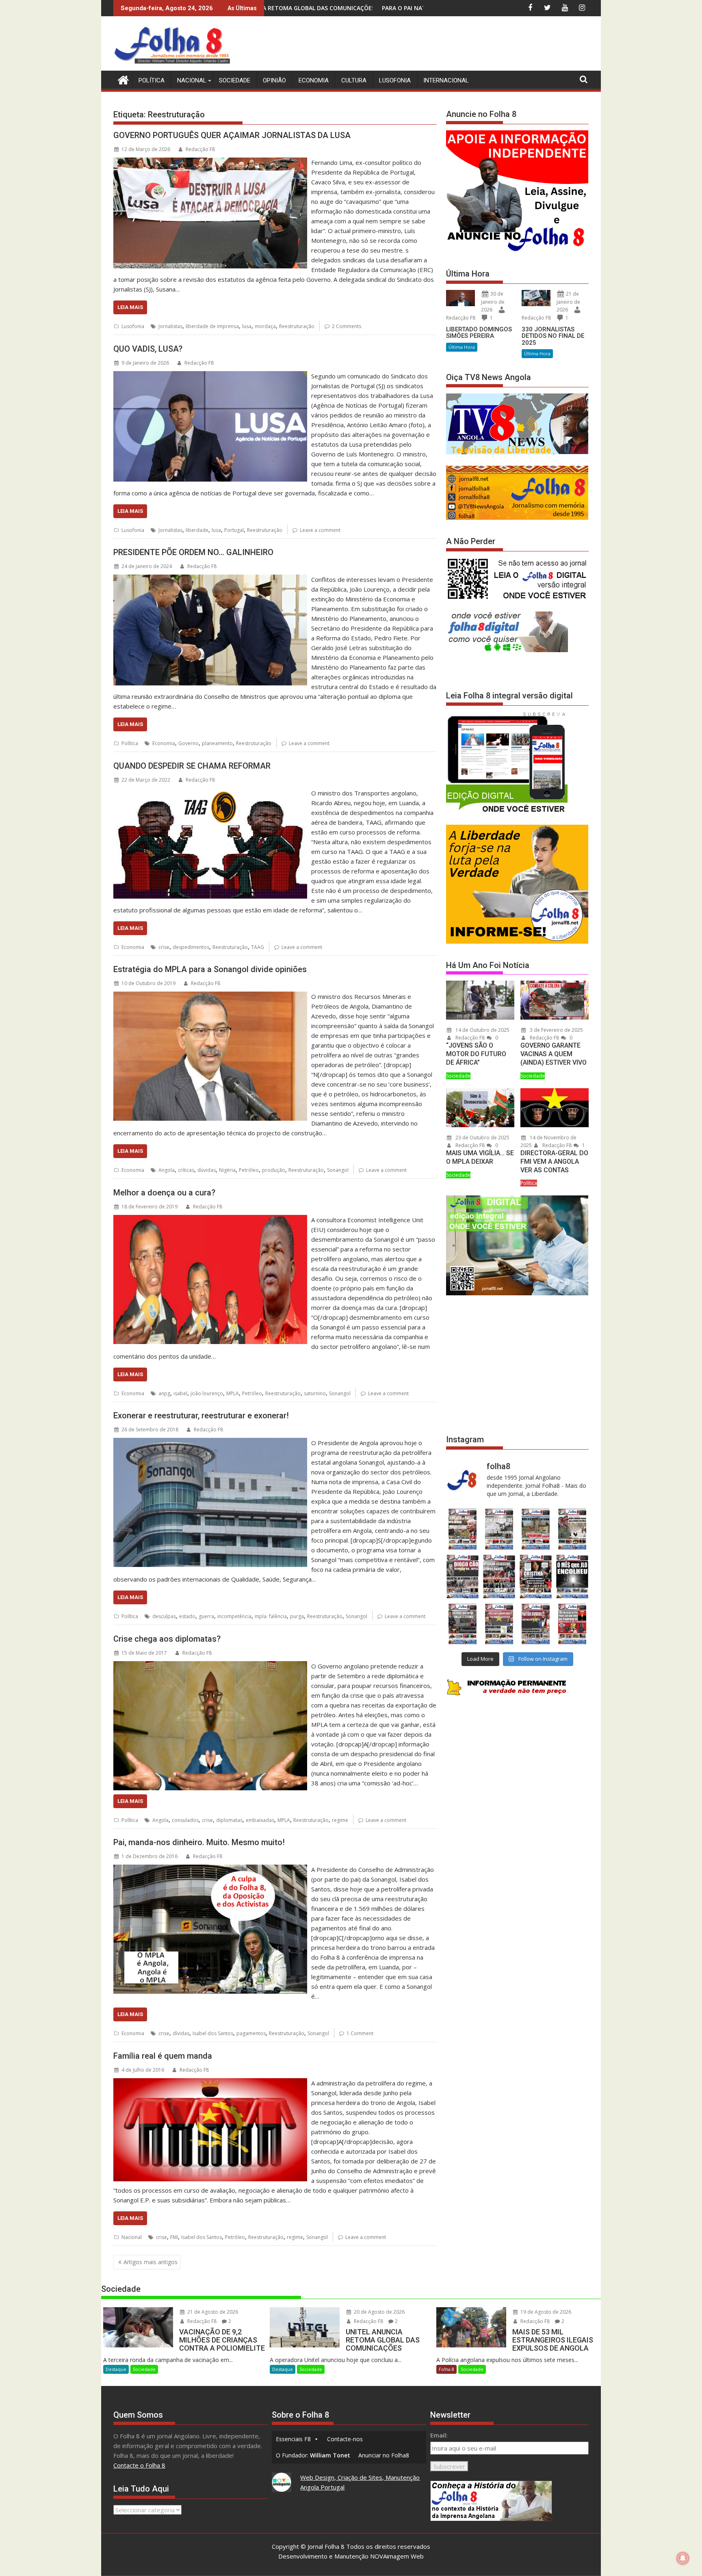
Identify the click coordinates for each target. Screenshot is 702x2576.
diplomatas (229, 1820)
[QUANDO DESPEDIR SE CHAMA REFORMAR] (210, 793)
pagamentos (251, 2033)
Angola (167, 1170)
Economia (314, 80)
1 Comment (360, 2033)
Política (152, 80)
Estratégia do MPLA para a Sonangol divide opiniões (210, 969)
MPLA (233, 1393)
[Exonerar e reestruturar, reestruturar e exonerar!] (210, 1443)
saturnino (315, 1393)
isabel (180, 1393)
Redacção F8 (200, 149)
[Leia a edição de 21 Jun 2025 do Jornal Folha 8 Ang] (572, 1624)
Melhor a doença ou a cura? (164, 1193)
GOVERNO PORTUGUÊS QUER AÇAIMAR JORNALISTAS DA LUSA (232, 135)
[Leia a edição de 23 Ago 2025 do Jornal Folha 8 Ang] (462, 1577)
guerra (206, 1616)
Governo (188, 743)
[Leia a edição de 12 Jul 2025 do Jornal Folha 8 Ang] (536, 1624)
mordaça (265, 326)
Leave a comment (320, 530)
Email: (439, 2435)
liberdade (197, 530)
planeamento (217, 743)
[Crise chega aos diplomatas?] (210, 1666)
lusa (247, 326)
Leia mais (130, 307)
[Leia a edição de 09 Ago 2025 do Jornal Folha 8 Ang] (536, 1577)
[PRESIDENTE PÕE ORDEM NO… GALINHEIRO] (210, 579)
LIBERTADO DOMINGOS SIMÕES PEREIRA (479, 333)
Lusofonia (395, 80)
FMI (174, 2237)
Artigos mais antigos (151, 2262)
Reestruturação (297, 326)
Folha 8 (446, 2369)
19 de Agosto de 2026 (545, 2312)
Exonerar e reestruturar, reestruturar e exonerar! (201, 1416)
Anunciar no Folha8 (384, 2455)
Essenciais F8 (293, 2439)
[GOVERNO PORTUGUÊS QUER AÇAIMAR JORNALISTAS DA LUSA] (210, 162)
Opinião (274, 80)
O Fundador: (313, 2455)
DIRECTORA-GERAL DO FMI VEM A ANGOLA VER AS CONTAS (554, 1162)
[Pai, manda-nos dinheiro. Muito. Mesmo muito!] (210, 1869)
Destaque (116, 2369)
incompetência (234, 1616)
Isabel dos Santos (213, 2033)
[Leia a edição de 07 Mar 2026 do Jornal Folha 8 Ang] (572, 1529)
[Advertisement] (441, 45)
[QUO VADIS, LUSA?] (210, 376)
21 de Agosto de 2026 (212, 2312)
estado (187, 1616)
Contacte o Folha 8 (139, 2465)
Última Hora (462, 347)
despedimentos (191, 947)
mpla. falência (271, 1616)
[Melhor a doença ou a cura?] (210, 1220)
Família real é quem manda (163, 2056)
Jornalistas (170, 326)
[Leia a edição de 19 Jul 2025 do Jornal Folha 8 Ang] (499, 1624)
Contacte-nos (345, 2439)
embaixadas (260, 1820)
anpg (164, 1393)
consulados (185, 1820)
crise (164, 947)
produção (274, 1170)
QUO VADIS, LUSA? (148, 349)
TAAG (258, 947)
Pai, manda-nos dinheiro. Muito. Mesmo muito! (199, 1842)
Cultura (354, 80)
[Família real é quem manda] (210, 2083)
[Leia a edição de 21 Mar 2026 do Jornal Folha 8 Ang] (499, 1529)
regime (340, 1820)
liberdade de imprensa (212, 326)
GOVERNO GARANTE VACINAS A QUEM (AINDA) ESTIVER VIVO (554, 1054)
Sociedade (235, 80)
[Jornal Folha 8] (121, 79)
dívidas (181, 2033)
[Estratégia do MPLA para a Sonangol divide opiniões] (210, 996)
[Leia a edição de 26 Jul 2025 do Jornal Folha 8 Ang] (462, 1624)
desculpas (164, 1616)
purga (297, 1616)
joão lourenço (207, 1393)
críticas (186, 1170)
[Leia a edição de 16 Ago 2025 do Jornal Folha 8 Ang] (499, 1577)
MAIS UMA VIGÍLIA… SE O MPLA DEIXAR (480, 1157)
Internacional (446, 80)
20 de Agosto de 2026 (379, 2312)
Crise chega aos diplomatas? (167, 1639)
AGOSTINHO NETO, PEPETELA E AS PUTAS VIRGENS (374, 8)
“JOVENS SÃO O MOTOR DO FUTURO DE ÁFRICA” (476, 1054)
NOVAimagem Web (397, 2556)
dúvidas (207, 1170)
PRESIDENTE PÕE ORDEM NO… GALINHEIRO (193, 552)
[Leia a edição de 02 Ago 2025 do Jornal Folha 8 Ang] (572, 1577)
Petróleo (249, 1170)
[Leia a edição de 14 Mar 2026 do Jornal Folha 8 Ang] (536, 1529)
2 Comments (347, 326)
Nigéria (227, 1170)
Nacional (192, 80)
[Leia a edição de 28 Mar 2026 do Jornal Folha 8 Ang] (462, 1529)
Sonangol (338, 1170)
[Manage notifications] (683, 2558)
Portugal (234, 530)
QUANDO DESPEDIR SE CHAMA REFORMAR (192, 766)
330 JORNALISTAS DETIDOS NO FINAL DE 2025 (553, 336)
